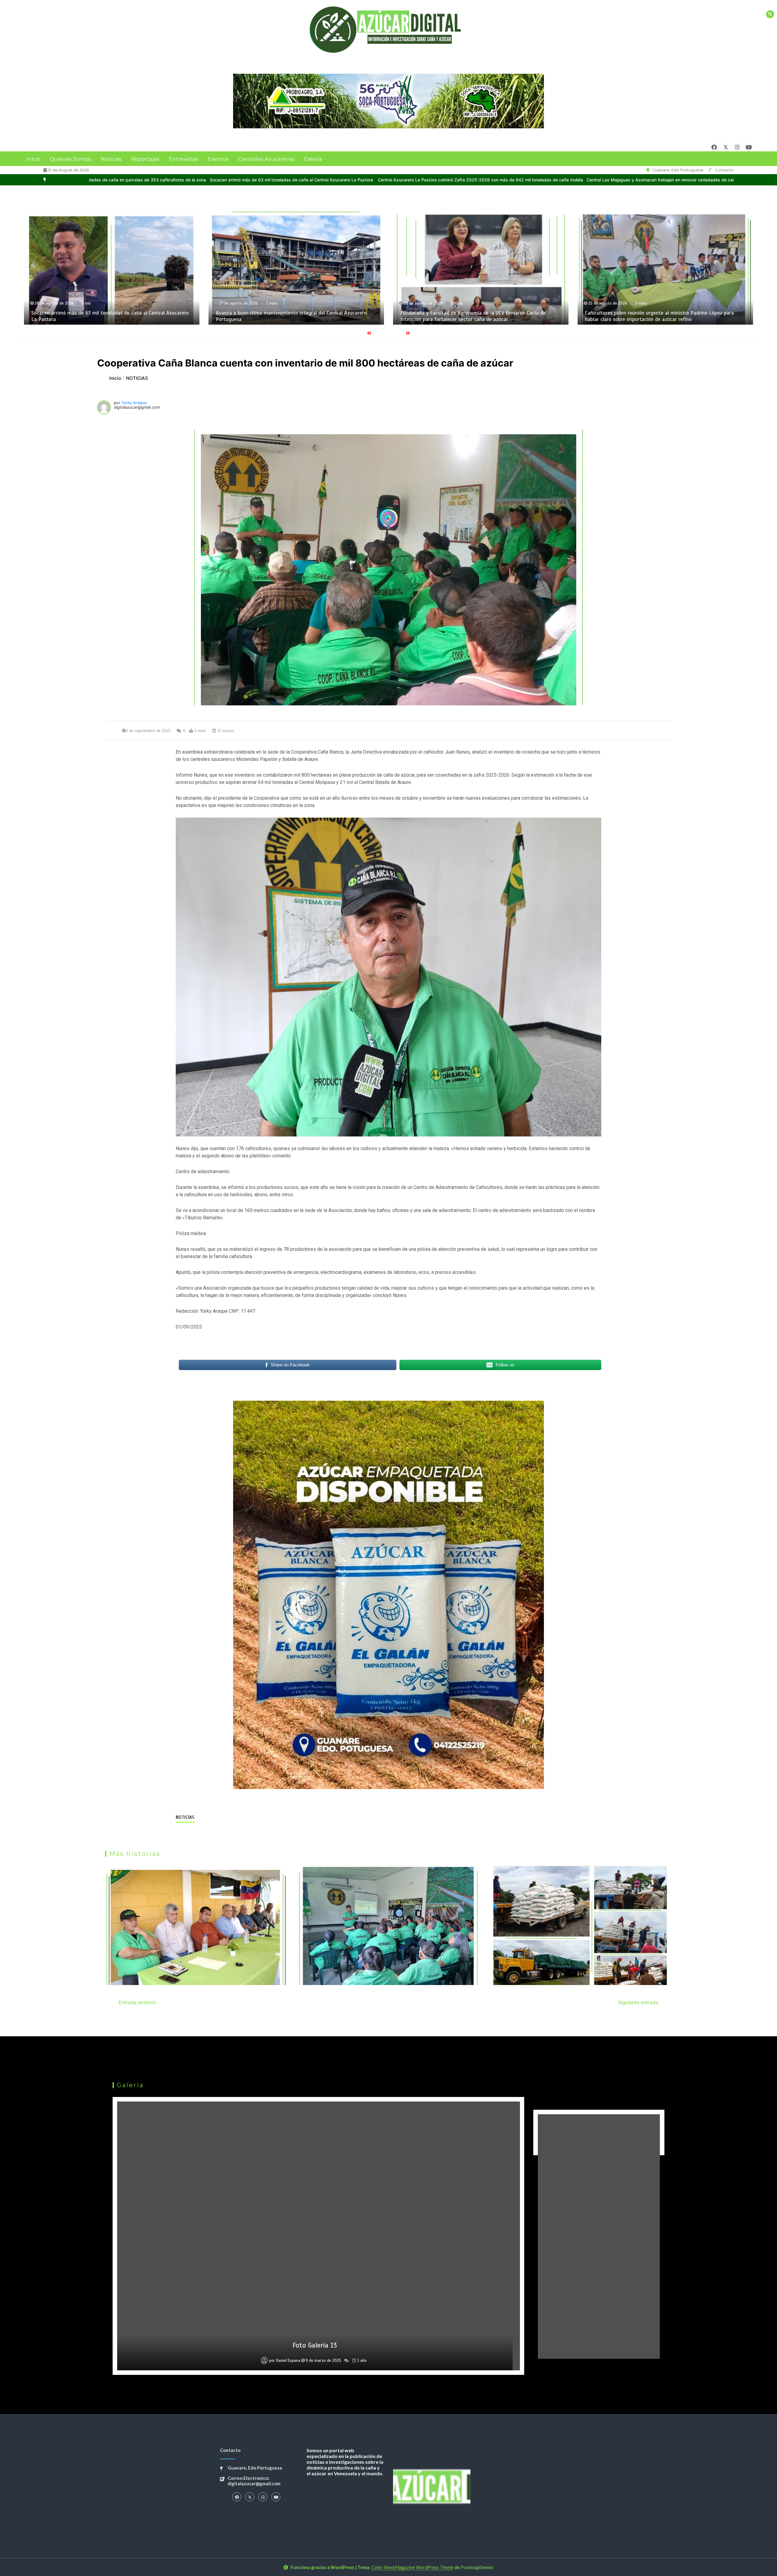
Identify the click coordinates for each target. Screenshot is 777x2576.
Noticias (111, 159)
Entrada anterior (137, 2002)
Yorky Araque (134, 403)
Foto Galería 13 (315, 2345)
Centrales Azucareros (266, 159)
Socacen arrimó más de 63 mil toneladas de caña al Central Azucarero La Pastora (526, 180)
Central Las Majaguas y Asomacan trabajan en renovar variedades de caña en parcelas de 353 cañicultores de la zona (321, 180)
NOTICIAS (185, 1817)
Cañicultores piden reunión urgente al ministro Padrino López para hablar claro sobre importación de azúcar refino (290, 316)
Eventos (218, 159)
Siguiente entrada (638, 2002)
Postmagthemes (477, 2567)
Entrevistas (184, 159)
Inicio (33, 159)
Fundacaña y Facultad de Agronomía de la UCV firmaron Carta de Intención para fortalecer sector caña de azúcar (104, 316)
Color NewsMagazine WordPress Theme (412, 2567)
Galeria (313, 159)
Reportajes (145, 159)
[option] (321, 180)
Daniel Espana (288, 2361)
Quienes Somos (71, 159)
